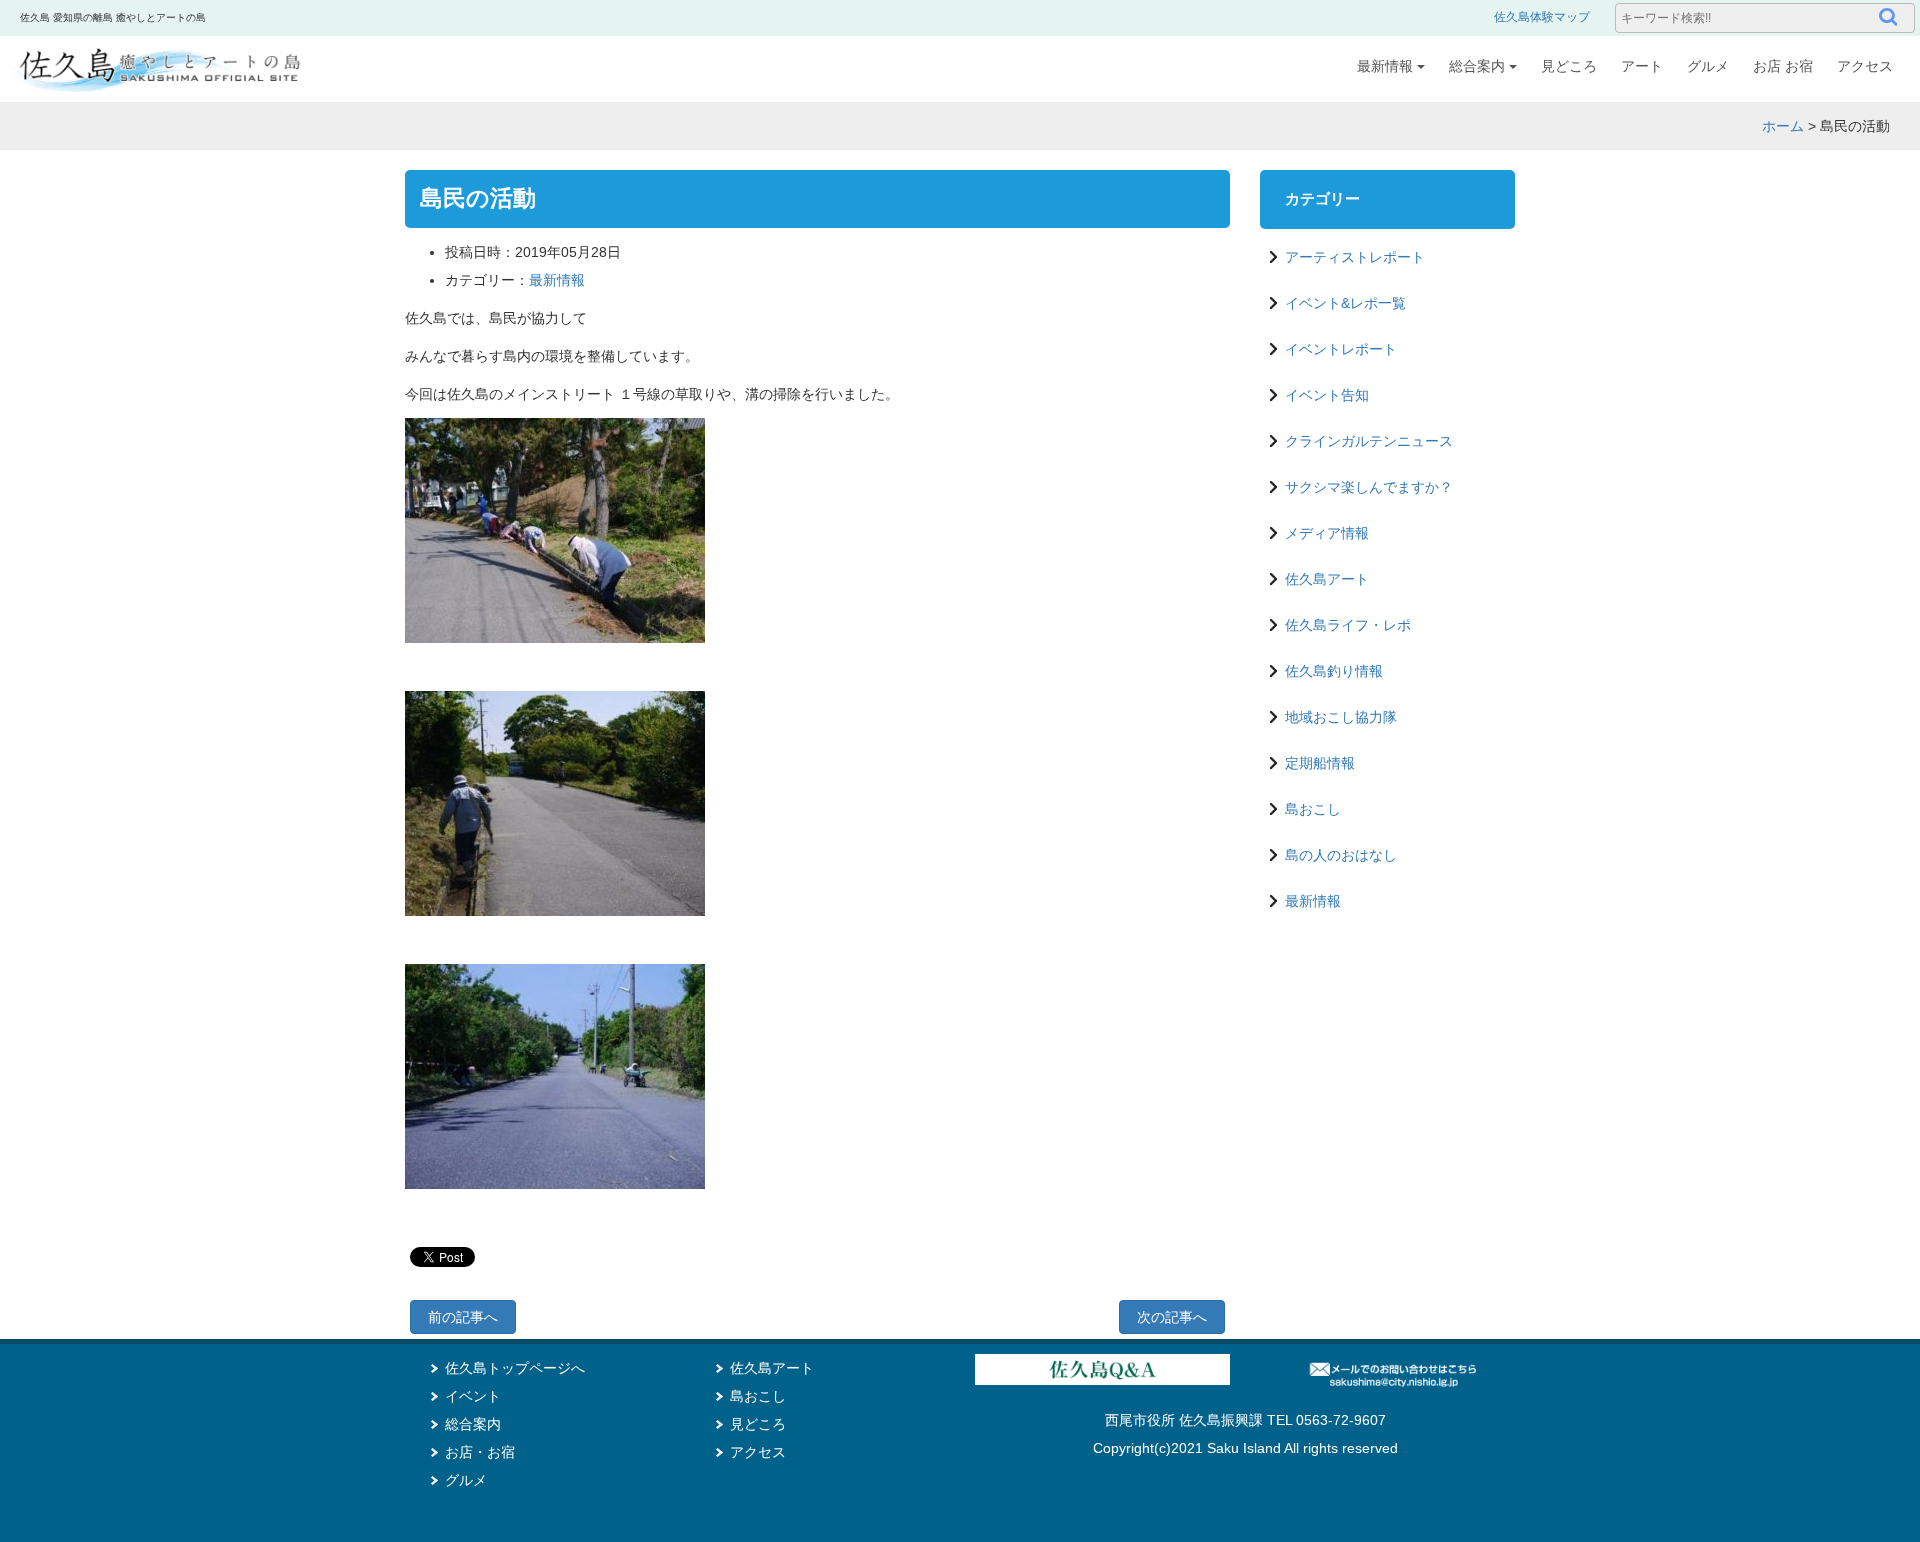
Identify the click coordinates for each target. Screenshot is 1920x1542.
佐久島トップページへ (515, 1368)
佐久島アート (1327, 579)
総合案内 (1477, 66)
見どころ (1569, 66)
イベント (473, 1396)
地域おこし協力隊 (1341, 717)
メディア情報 (1327, 533)
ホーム (1783, 126)
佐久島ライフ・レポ (1348, 625)
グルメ (1708, 66)
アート (1642, 66)
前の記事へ (463, 1317)
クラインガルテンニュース (1369, 441)
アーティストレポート (1355, 257)
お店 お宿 (1783, 66)
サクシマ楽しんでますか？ (1369, 487)
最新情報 (1385, 66)
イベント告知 (1327, 395)
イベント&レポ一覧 (1345, 303)
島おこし (1313, 809)
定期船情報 (1320, 763)
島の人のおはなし (1341, 855)
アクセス (1865, 66)
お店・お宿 (480, 1452)
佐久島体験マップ (1542, 17)
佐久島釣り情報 (1334, 671)
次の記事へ (1172, 1317)
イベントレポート (1341, 349)
